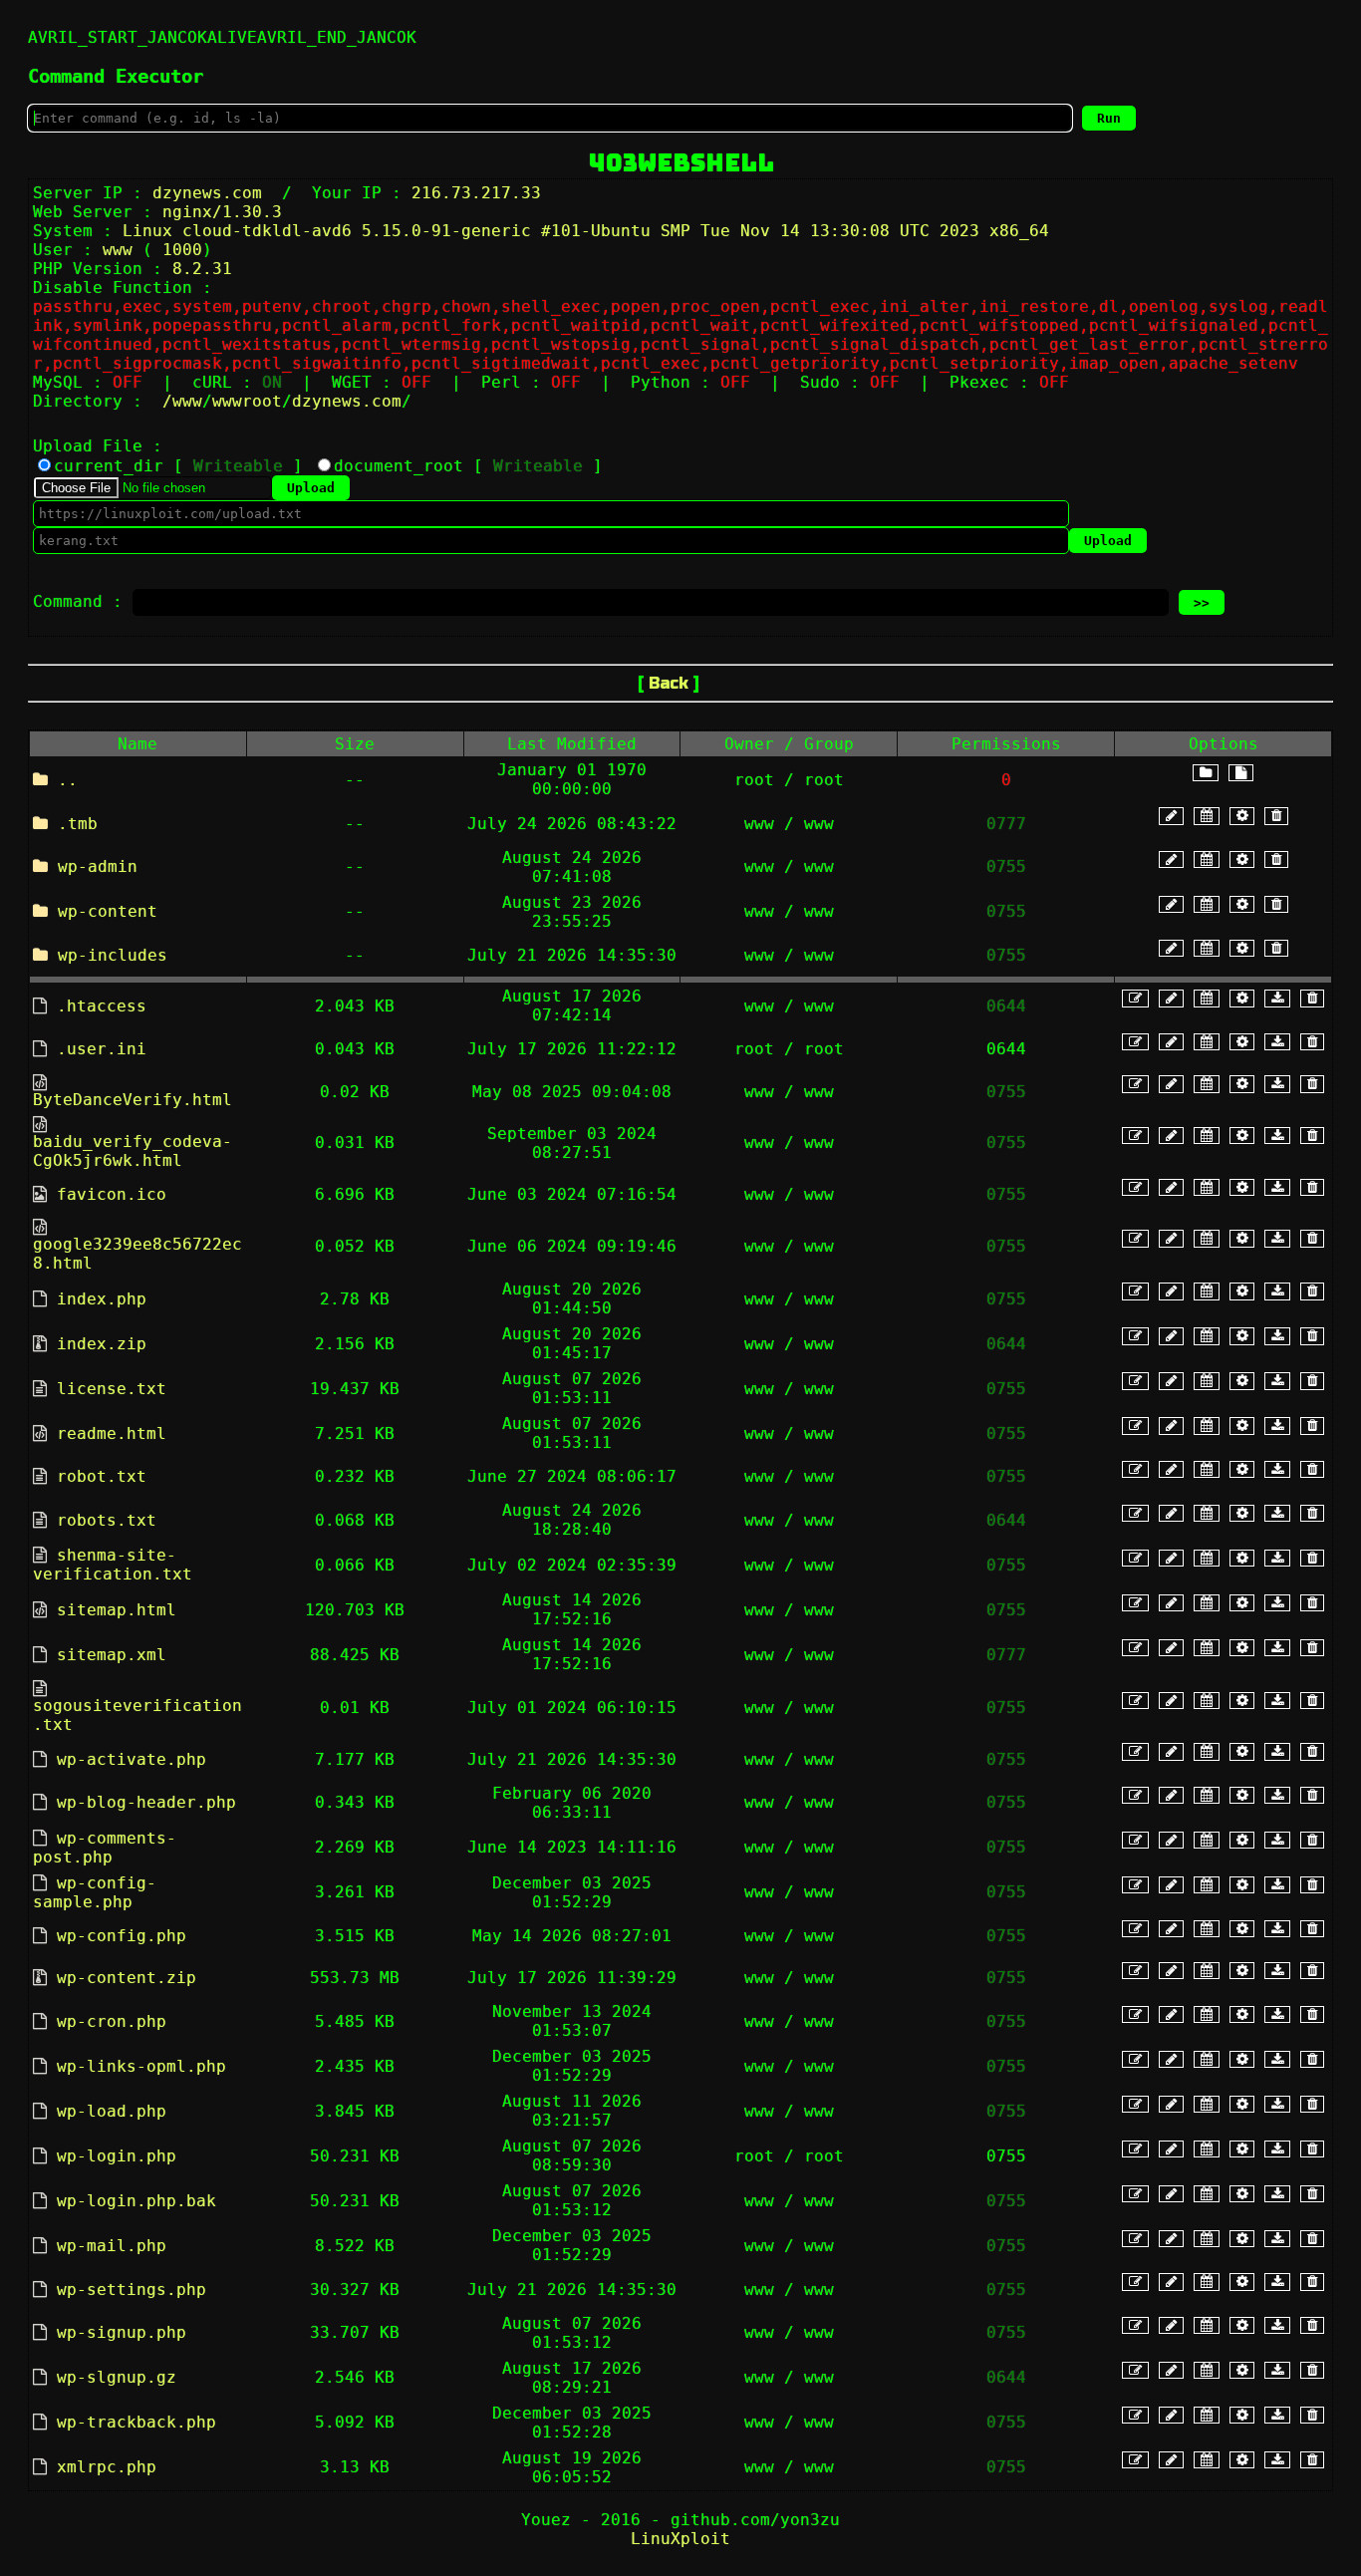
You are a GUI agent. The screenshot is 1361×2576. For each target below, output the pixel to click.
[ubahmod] (1242, 816)
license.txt (112, 1389)
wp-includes (113, 955)
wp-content (108, 911)
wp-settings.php (132, 2290)
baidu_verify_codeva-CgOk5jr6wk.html (133, 1151)
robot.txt (102, 1476)
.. (68, 780)
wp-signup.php (122, 2332)
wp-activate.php (132, 1759)
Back (669, 683)
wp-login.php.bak (136, 2201)
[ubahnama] (1171, 816)
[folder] (1206, 773)
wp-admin (98, 866)
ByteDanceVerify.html (133, 1100)
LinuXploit (680, 2539)
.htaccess (102, 1006)
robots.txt (107, 1520)
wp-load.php (112, 2111)
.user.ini (102, 1049)
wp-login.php (117, 2156)
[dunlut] (1277, 998)
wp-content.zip (127, 1978)
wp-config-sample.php (95, 1892)
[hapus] (1276, 816)
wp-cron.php (112, 2021)
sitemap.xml (112, 1655)
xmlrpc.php (107, 2467)
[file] (1241, 773)
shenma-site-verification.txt (113, 1565)
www (187, 401)
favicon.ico (112, 1194)
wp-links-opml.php (141, 2066)
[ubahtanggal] (1207, 816)
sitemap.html (117, 1610)
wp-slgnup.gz (117, 2377)
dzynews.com (347, 401)
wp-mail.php (112, 2246)
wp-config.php (122, 1936)
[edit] (1135, 998)
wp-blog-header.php (146, 1802)
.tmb (78, 824)
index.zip (102, 1344)
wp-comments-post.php (105, 1848)
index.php (102, 1299)
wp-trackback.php (136, 2422)
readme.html (112, 1433)
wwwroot (247, 401)
